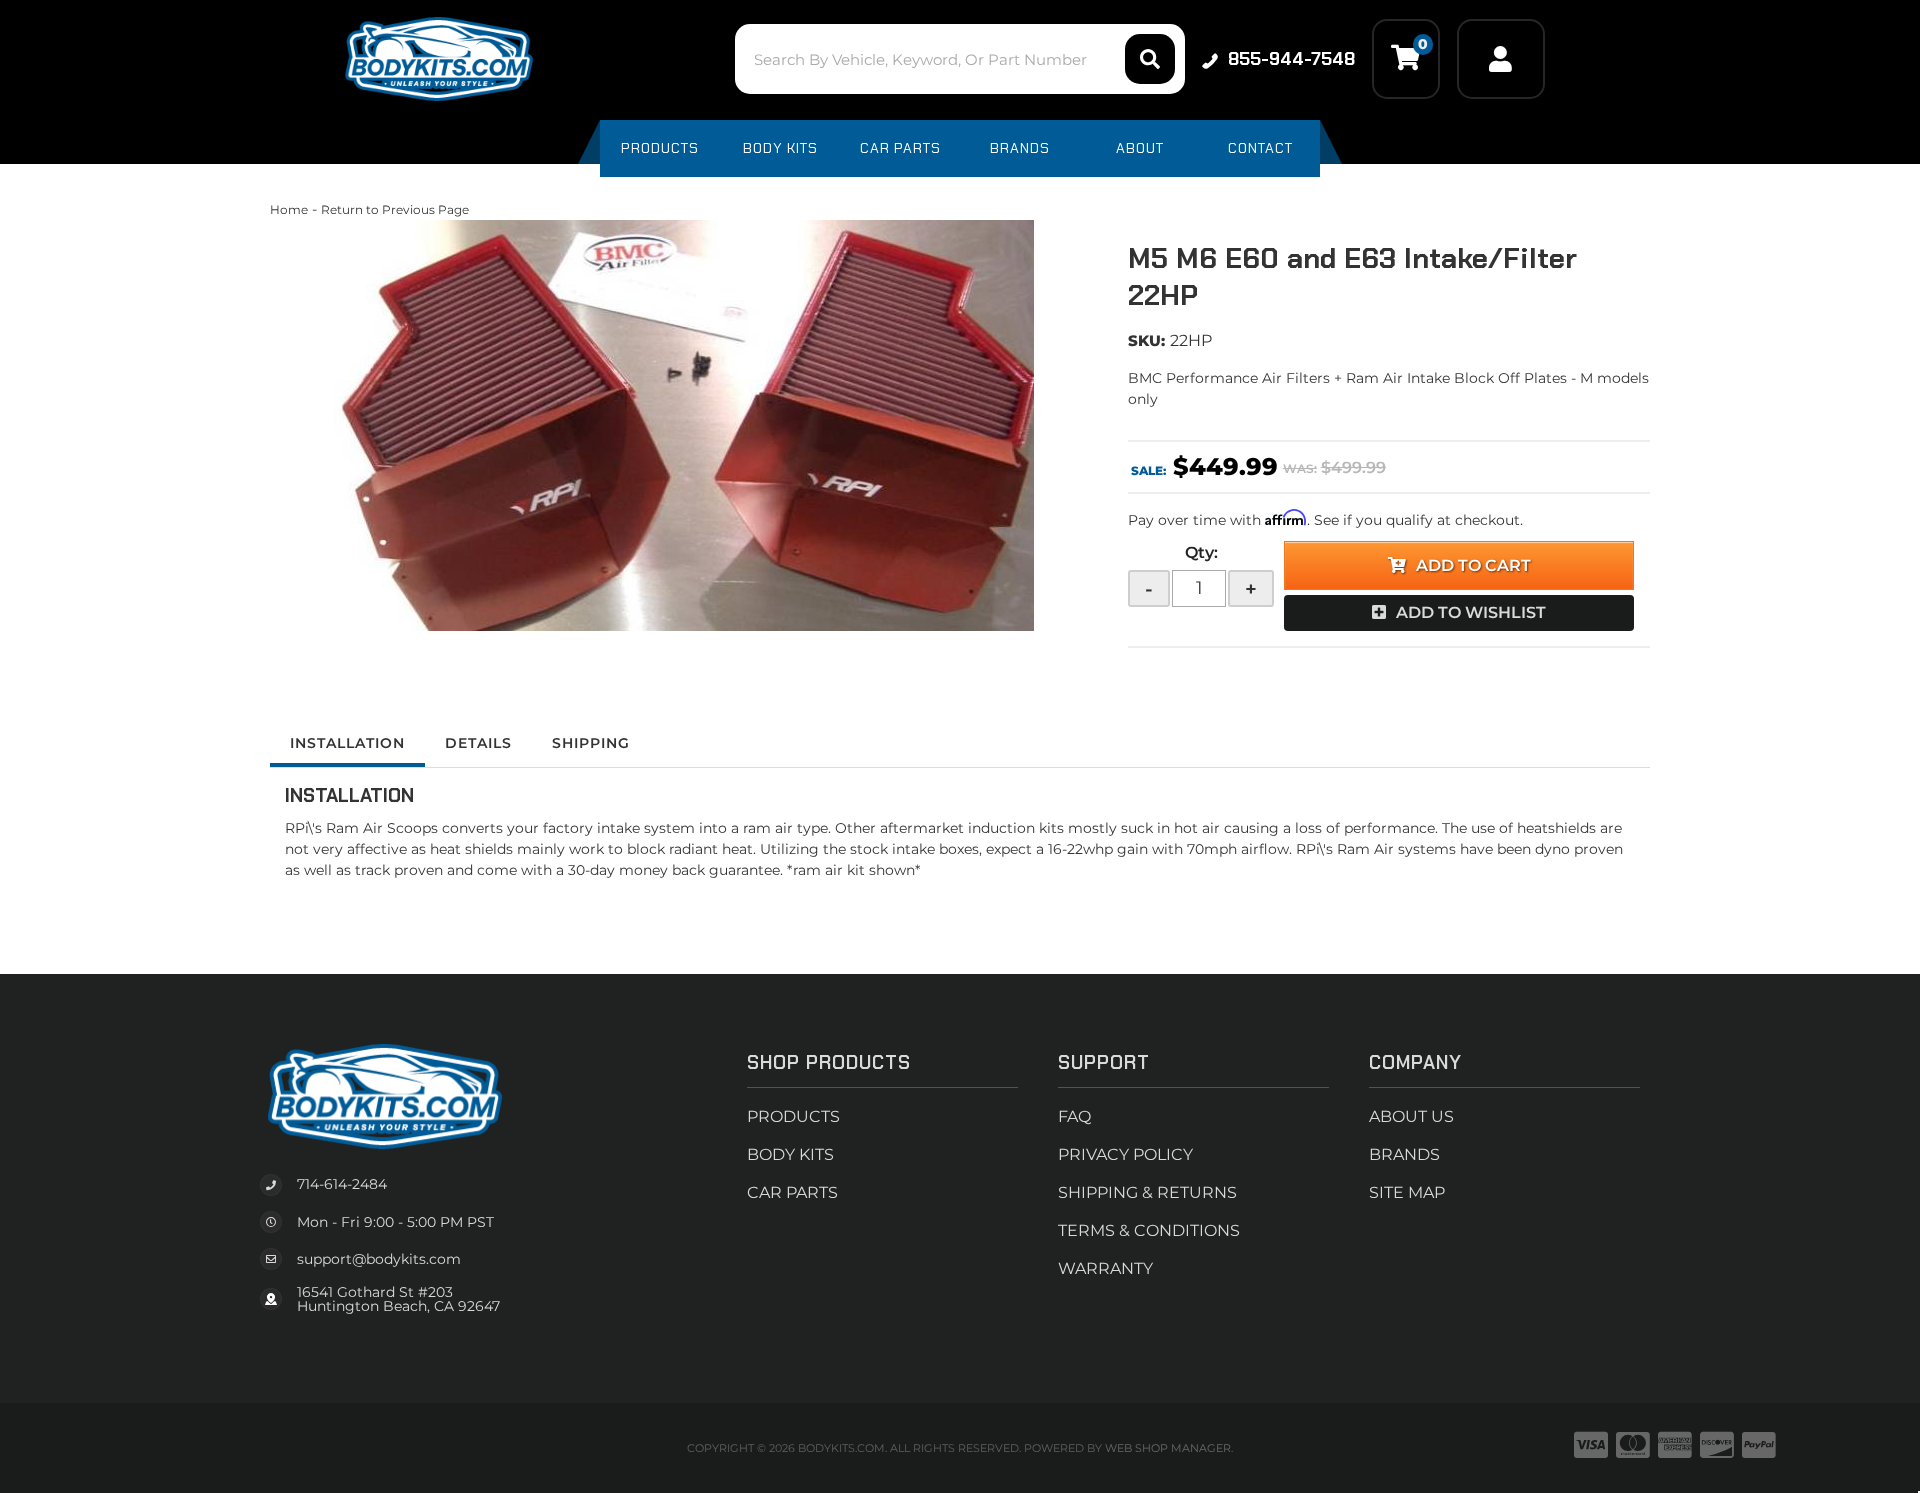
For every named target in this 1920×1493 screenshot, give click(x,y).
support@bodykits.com (379, 1259)
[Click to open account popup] (1501, 59)
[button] (959, 59)
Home (289, 209)
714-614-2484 (342, 1184)
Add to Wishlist (1471, 612)
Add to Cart (1473, 565)
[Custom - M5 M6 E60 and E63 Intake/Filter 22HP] (684, 425)
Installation (347, 743)
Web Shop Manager (1168, 1448)
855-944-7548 (1291, 59)
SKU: (1146, 340)
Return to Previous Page (395, 209)
